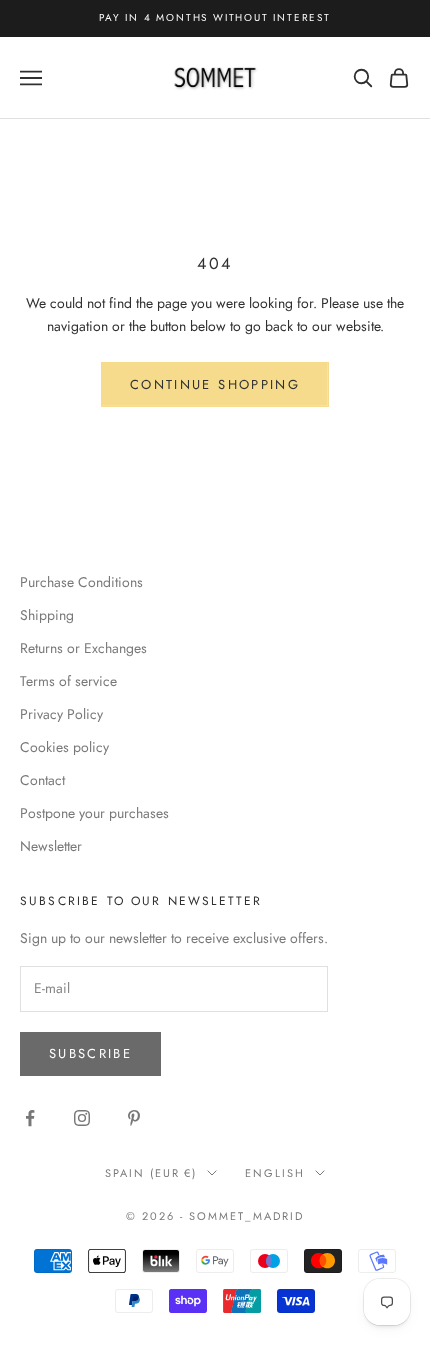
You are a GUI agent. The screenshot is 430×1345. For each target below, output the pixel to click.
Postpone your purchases (94, 813)
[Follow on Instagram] (82, 1118)
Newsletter (51, 846)
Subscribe (90, 1053)
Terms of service (68, 681)
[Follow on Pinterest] (134, 1118)
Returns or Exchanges (83, 648)
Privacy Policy (61, 714)
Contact (42, 780)
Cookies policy (64, 747)
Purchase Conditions (81, 582)
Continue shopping (215, 384)
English (275, 1173)
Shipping (47, 615)
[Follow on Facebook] (30, 1118)
